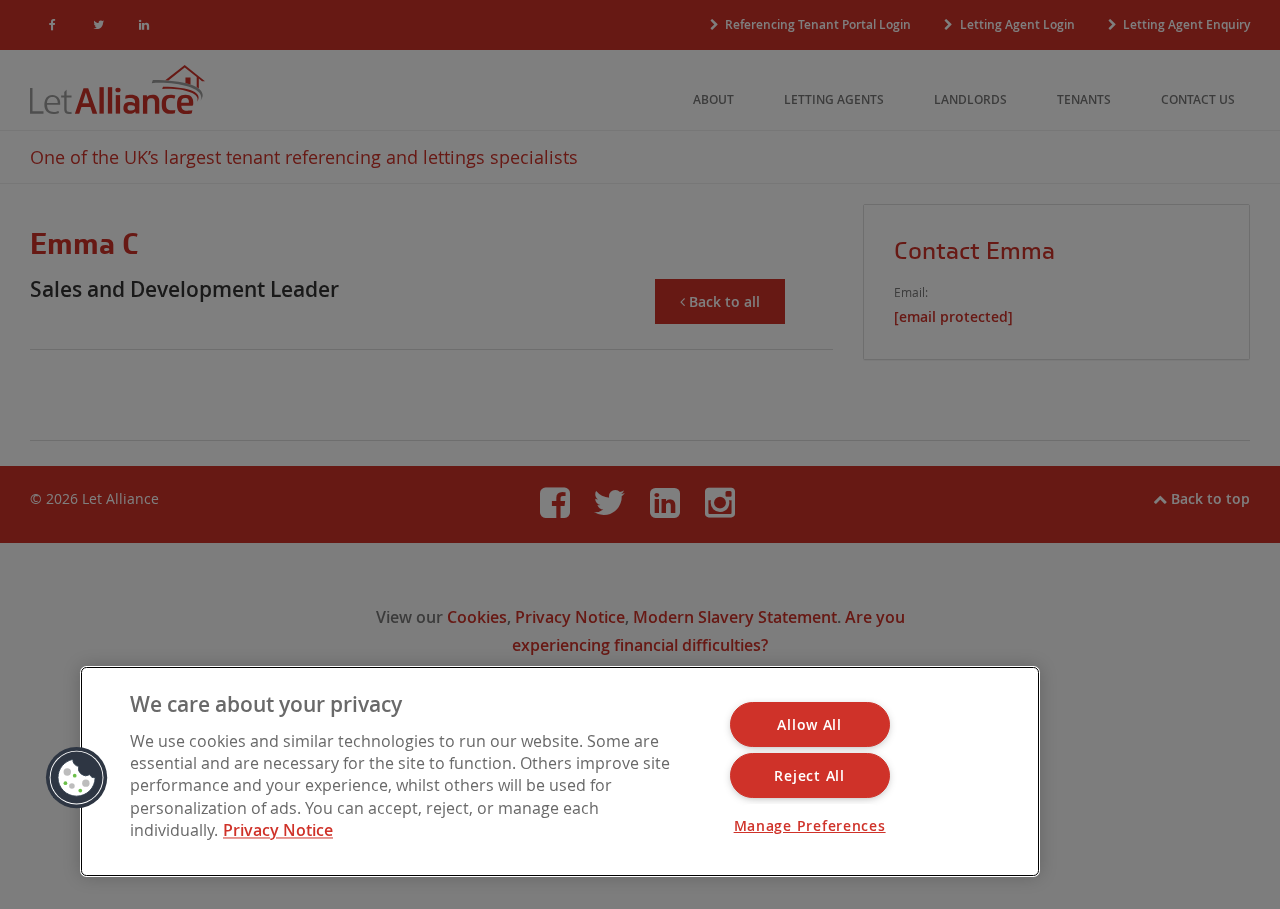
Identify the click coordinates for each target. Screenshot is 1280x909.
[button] (77, 778)
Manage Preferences (810, 825)
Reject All (809, 775)
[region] (560, 771)
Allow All (809, 724)
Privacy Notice (278, 831)
